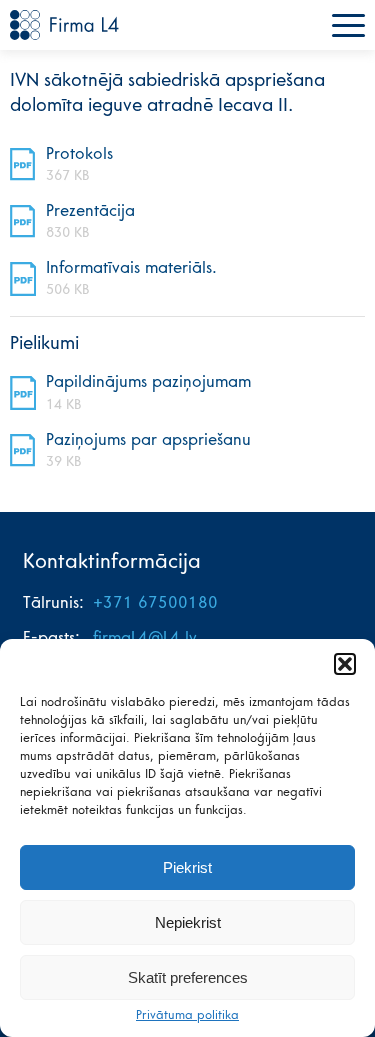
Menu (348, 25)
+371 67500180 (155, 604)
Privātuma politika (187, 1016)
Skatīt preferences (188, 977)
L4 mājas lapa (65, 25)
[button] (345, 664)
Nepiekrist (188, 922)
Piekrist (187, 867)
